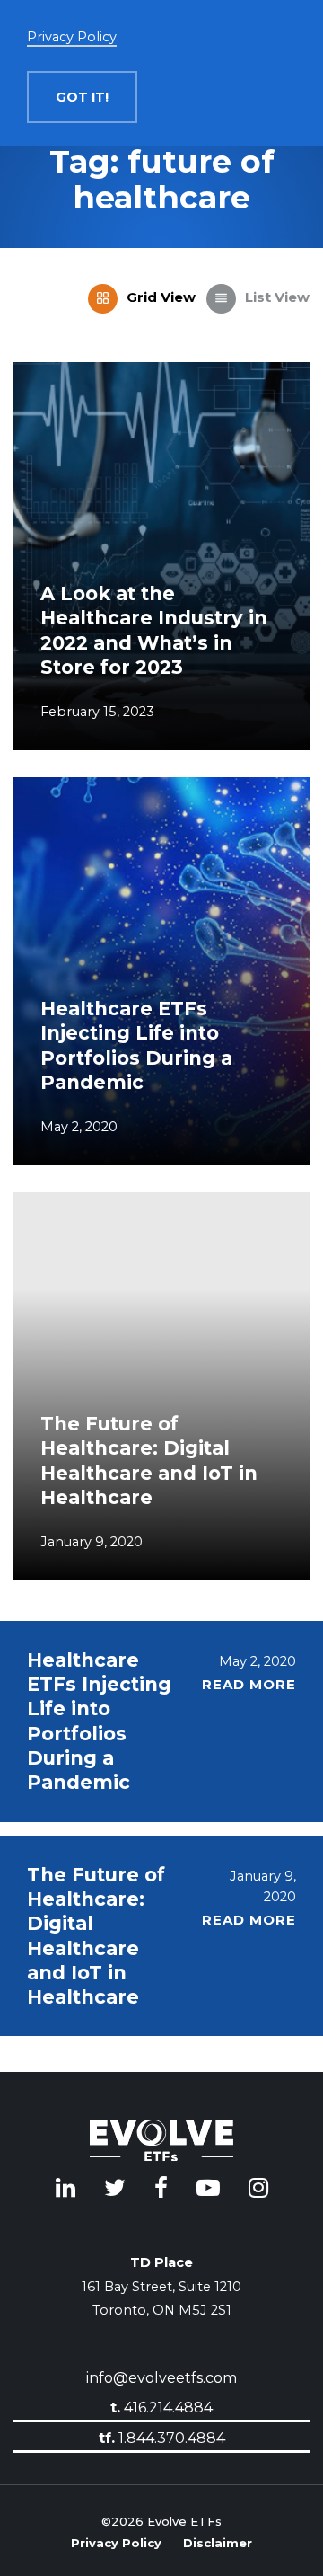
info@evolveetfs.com (161, 2378)
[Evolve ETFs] (161, 2143)
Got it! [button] (82, 97)
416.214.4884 (161, 2408)
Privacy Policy (116, 2541)
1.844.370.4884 (162, 2437)
